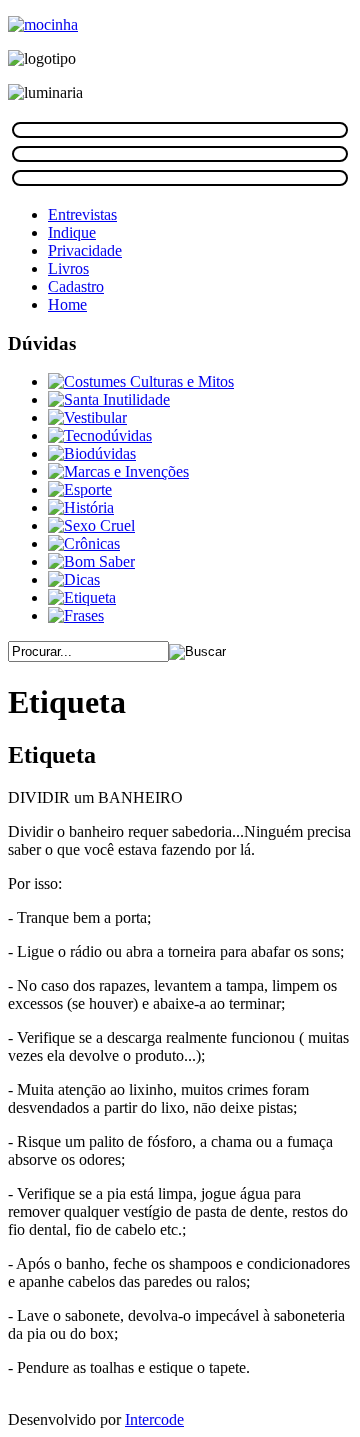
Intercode (154, 1419)
